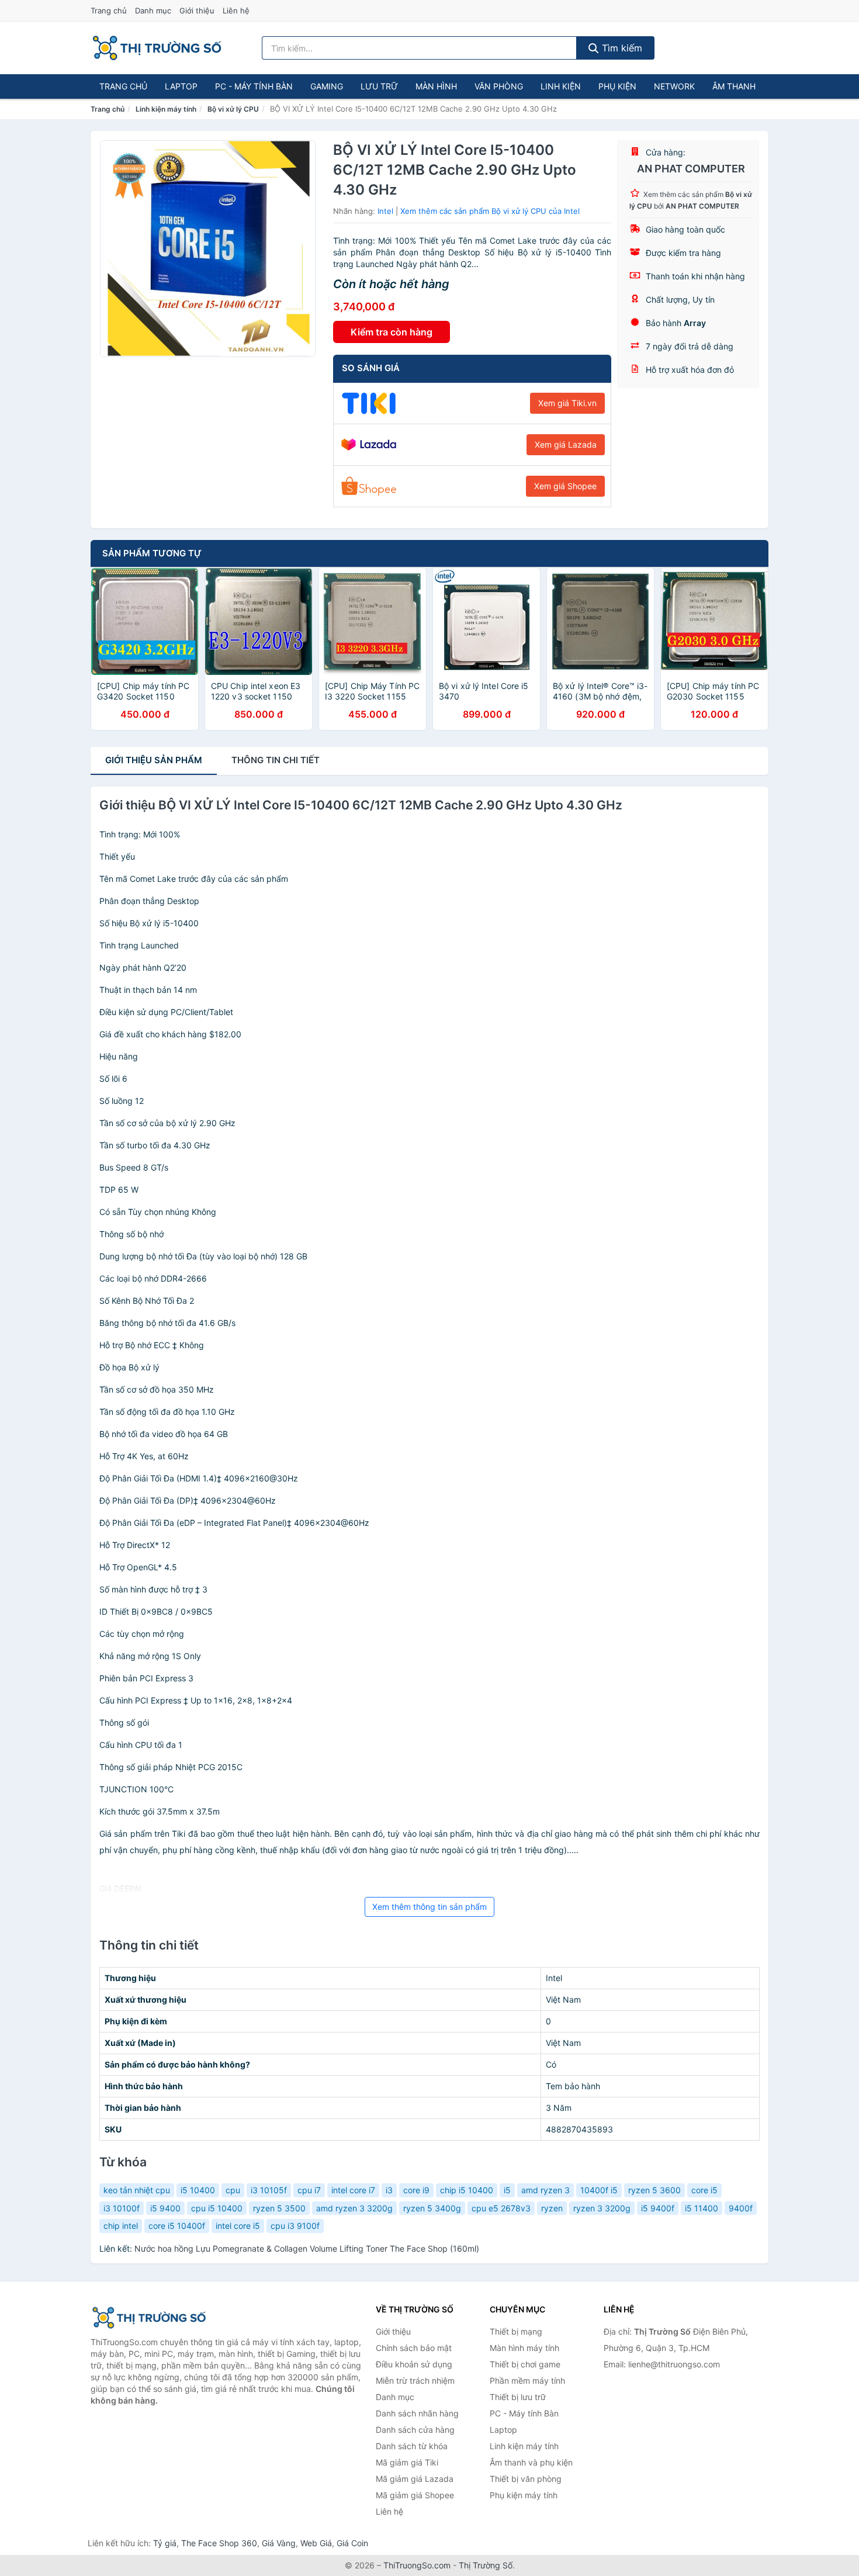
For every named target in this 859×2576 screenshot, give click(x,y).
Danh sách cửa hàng (415, 2430)
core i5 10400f (177, 2226)
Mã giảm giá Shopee (415, 2495)
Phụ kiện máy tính (524, 2495)
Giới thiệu (197, 11)
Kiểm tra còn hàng (392, 332)
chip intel (121, 2226)
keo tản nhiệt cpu (137, 2190)
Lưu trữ (379, 86)
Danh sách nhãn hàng (417, 2413)
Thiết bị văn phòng (526, 2479)
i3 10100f (122, 2208)
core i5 (704, 2190)
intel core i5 (238, 2226)
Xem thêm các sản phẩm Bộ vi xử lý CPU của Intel (490, 211)
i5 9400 (165, 2208)
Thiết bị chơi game (525, 2364)
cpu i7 (309, 2190)
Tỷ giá (165, 2543)
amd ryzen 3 (545, 2190)
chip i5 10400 (467, 2190)
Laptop (181, 86)
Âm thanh (734, 86)
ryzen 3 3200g (602, 2208)
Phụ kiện (617, 86)
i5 (507, 2190)
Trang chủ (109, 11)
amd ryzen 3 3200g (354, 2208)
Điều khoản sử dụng (414, 2364)
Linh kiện (561, 86)
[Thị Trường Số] (149, 2318)
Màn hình (436, 86)
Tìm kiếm (621, 48)
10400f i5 (599, 2190)
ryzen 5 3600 (654, 2190)
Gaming (327, 86)
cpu (233, 2190)
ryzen (552, 2208)
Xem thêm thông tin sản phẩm (430, 1907)
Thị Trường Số (486, 2565)
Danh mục (153, 11)
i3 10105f (269, 2190)
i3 (389, 2190)
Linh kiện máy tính (166, 109)
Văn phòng (499, 86)
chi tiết (276, 760)
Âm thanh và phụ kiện (531, 2462)
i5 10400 (198, 2190)
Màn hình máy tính (524, 2348)
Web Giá (316, 2543)
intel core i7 (353, 2190)
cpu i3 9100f (295, 2226)
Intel (385, 211)
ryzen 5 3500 (279, 2208)
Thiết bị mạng (516, 2331)
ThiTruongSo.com (417, 2565)
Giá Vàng (279, 2543)
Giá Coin (352, 2543)
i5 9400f (658, 2208)
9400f (741, 2208)
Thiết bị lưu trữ (518, 2397)
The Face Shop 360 (219, 2543)
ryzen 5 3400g (432, 2208)
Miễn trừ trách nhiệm (415, 2381)
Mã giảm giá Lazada (415, 2479)
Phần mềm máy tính (527, 2381)
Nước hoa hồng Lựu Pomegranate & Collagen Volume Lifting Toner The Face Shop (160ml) (307, 2248)
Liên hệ (236, 11)
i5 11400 (702, 2208)
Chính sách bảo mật (414, 2348)
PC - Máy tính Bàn (254, 86)
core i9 (416, 2190)
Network (674, 86)
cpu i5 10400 (217, 2208)
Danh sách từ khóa (412, 2446)
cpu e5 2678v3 (501, 2208)
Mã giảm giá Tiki (407, 2462)
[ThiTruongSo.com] (157, 48)
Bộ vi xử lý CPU (233, 109)
